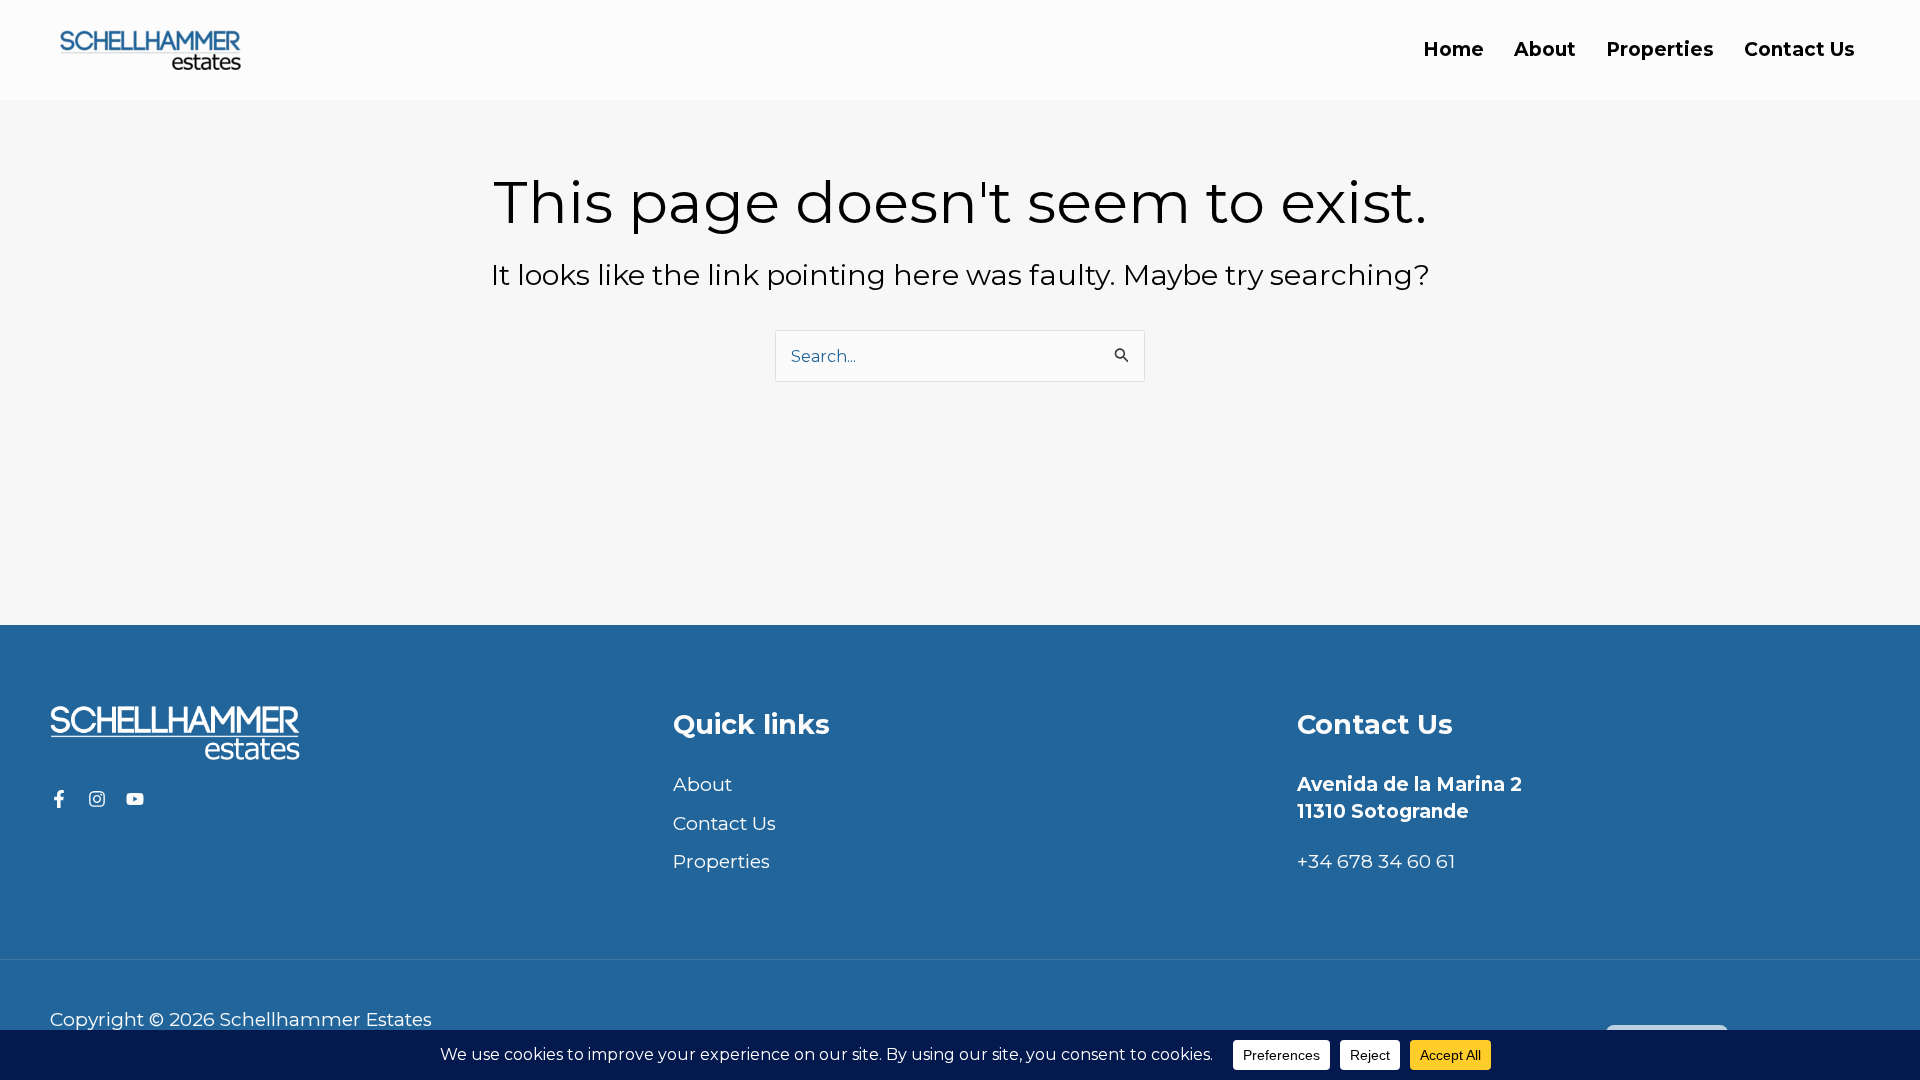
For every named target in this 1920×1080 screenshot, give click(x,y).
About (1545, 49)
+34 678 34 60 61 (1376, 861)
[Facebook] (59, 799)
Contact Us (1799, 49)
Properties (1660, 49)
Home (1453, 49)
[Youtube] (135, 799)
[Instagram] (97, 799)
